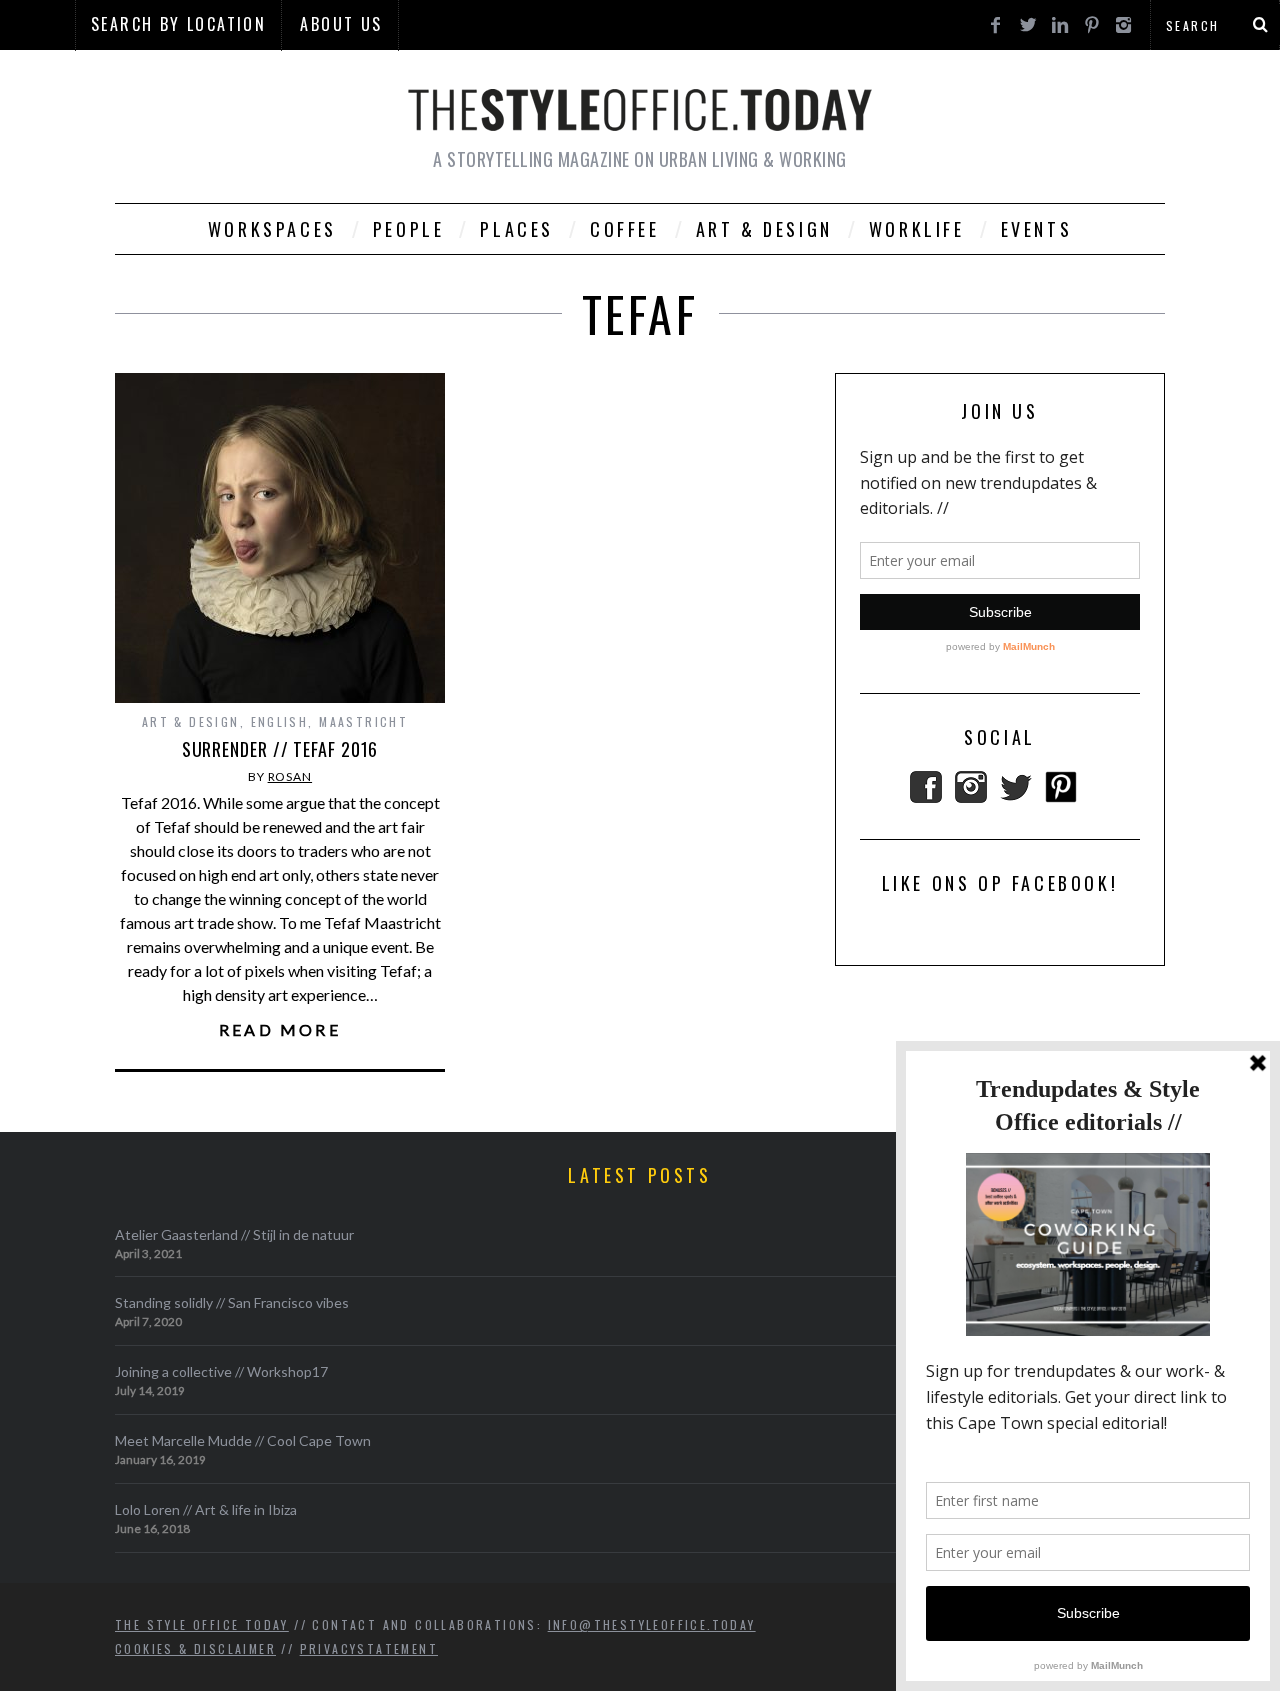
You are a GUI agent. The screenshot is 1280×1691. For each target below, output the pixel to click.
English (280, 721)
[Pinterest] (1061, 796)
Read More (280, 1030)
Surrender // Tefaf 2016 (280, 749)
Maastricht (363, 721)
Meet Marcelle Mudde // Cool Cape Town (243, 1440)
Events (1037, 229)
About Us (341, 24)
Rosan (290, 776)
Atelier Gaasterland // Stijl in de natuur (234, 1234)
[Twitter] (1016, 796)
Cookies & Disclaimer (195, 1648)
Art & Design (764, 229)
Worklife (917, 229)
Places (517, 229)
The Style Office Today (202, 1624)
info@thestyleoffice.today (652, 1624)
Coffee (625, 229)
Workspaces (272, 229)
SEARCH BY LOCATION (178, 24)
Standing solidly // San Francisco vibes (232, 1302)
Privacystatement (369, 1648)
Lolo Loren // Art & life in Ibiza (206, 1509)
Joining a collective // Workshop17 (221, 1371)
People (409, 229)
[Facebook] (926, 796)
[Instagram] (971, 796)
